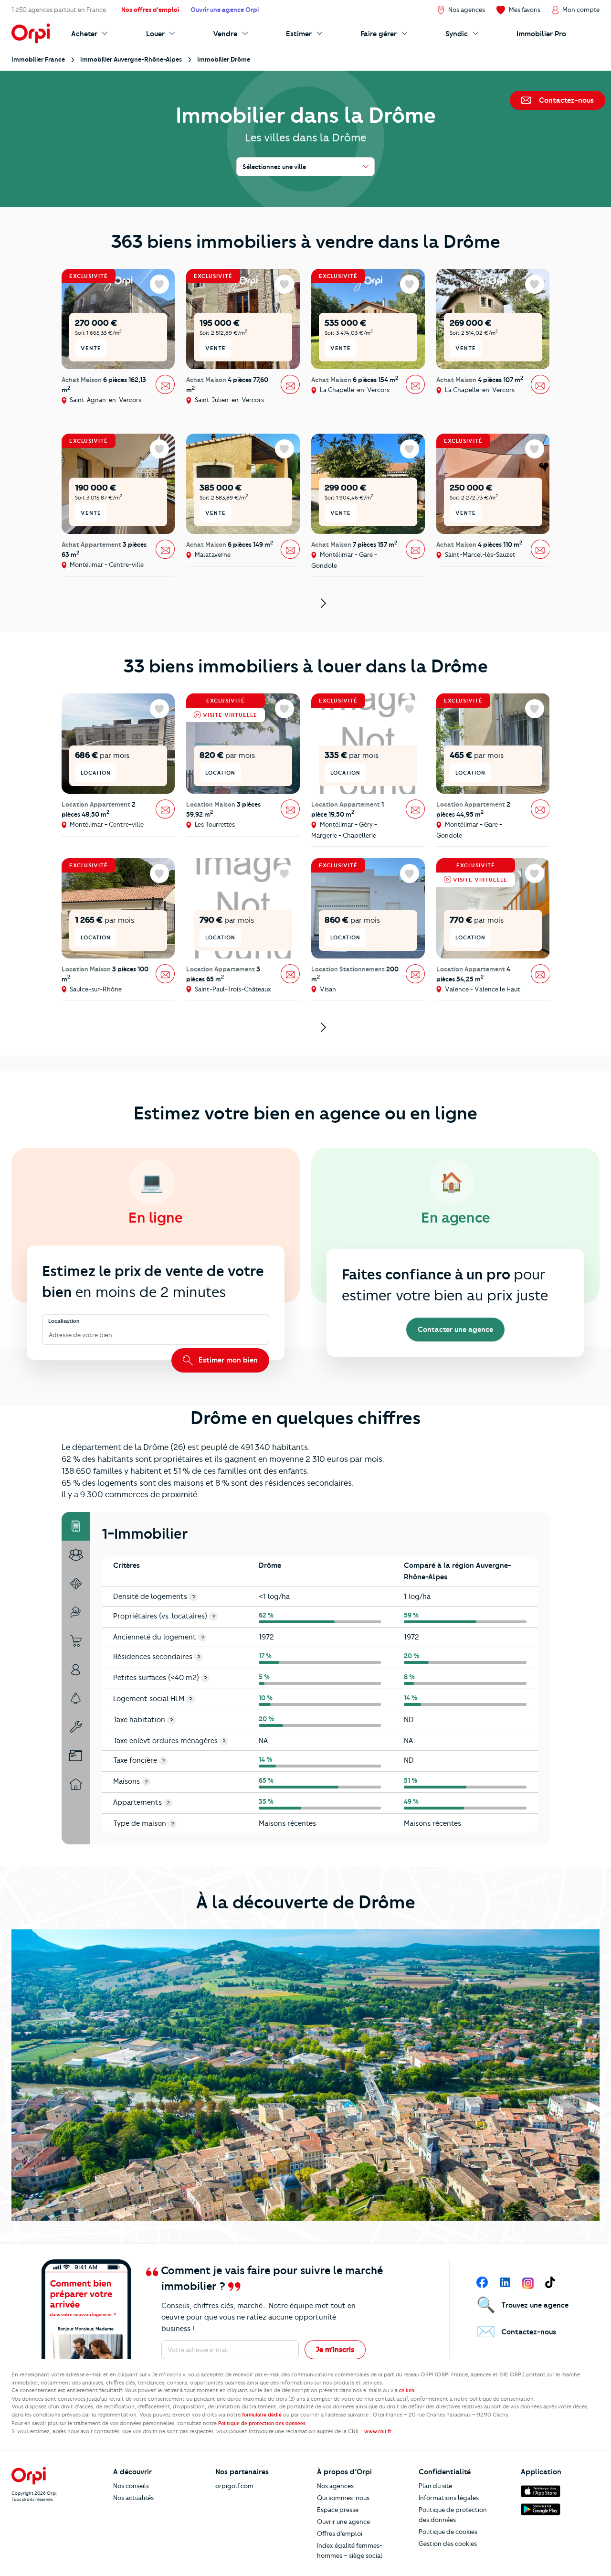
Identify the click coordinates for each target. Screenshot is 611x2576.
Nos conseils (131, 2486)
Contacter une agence (455, 1330)
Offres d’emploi (340, 2533)
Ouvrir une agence (343, 2522)
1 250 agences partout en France (59, 10)
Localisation (64, 1321)
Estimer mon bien (227, 1360)
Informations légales (449, 2498)
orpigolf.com (234, 2486)
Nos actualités (133, 2498)
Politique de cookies (448, 2532)
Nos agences (335, 2486)
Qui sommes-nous (343, 2498)
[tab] (76, 1526)
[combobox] (49, 1336)
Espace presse (338, 2510)
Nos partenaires (242, 2472)
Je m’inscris (335, 2350)
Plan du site (435, 2486)
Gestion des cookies (448, 2544)
